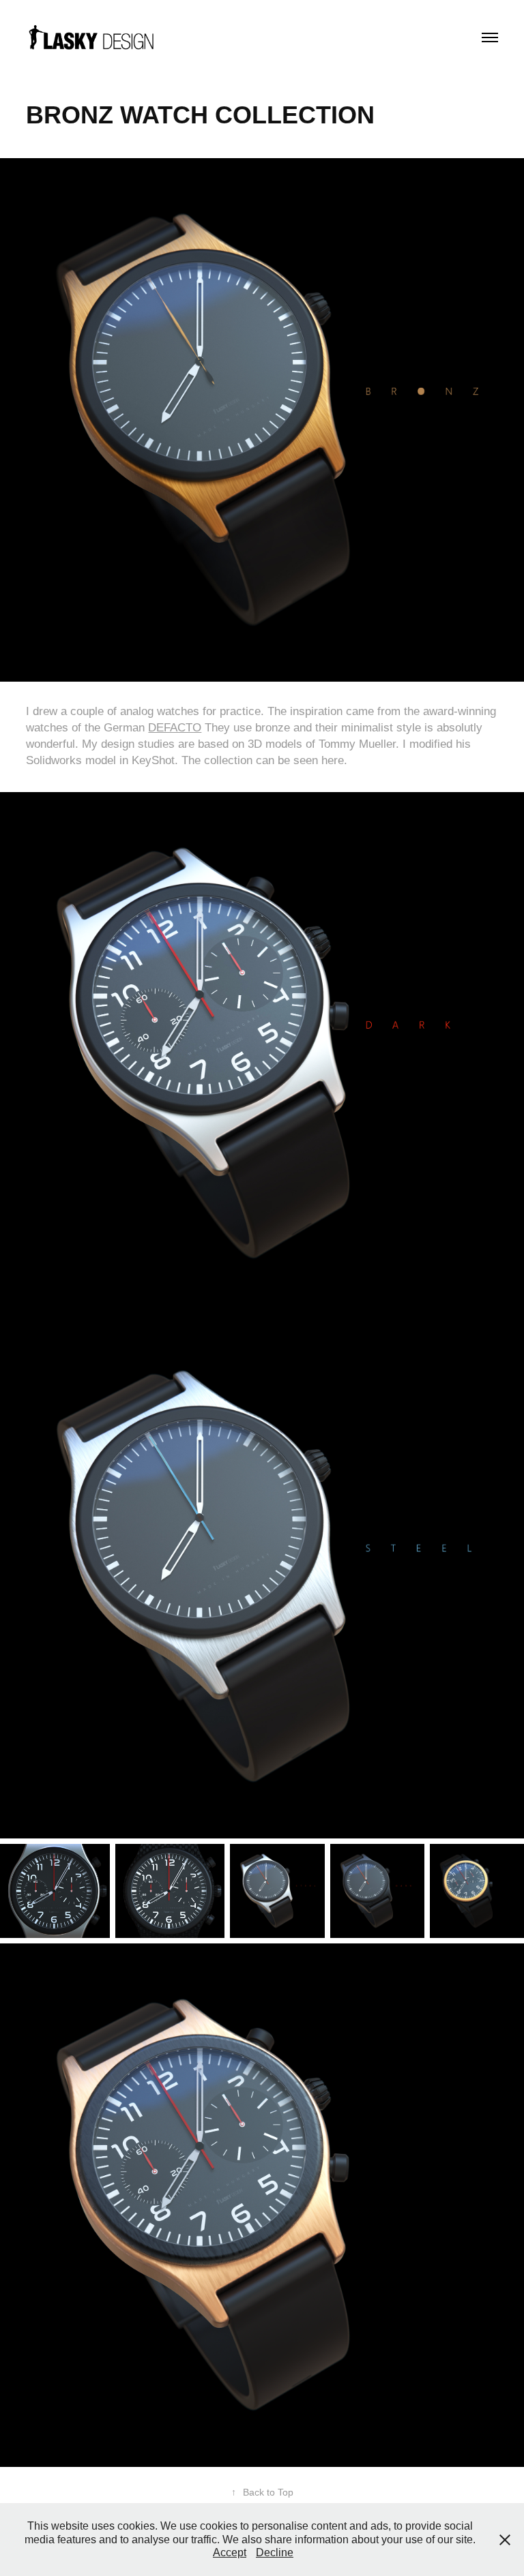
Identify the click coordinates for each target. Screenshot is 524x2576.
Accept (230, 2552)
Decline (275, 2552)
